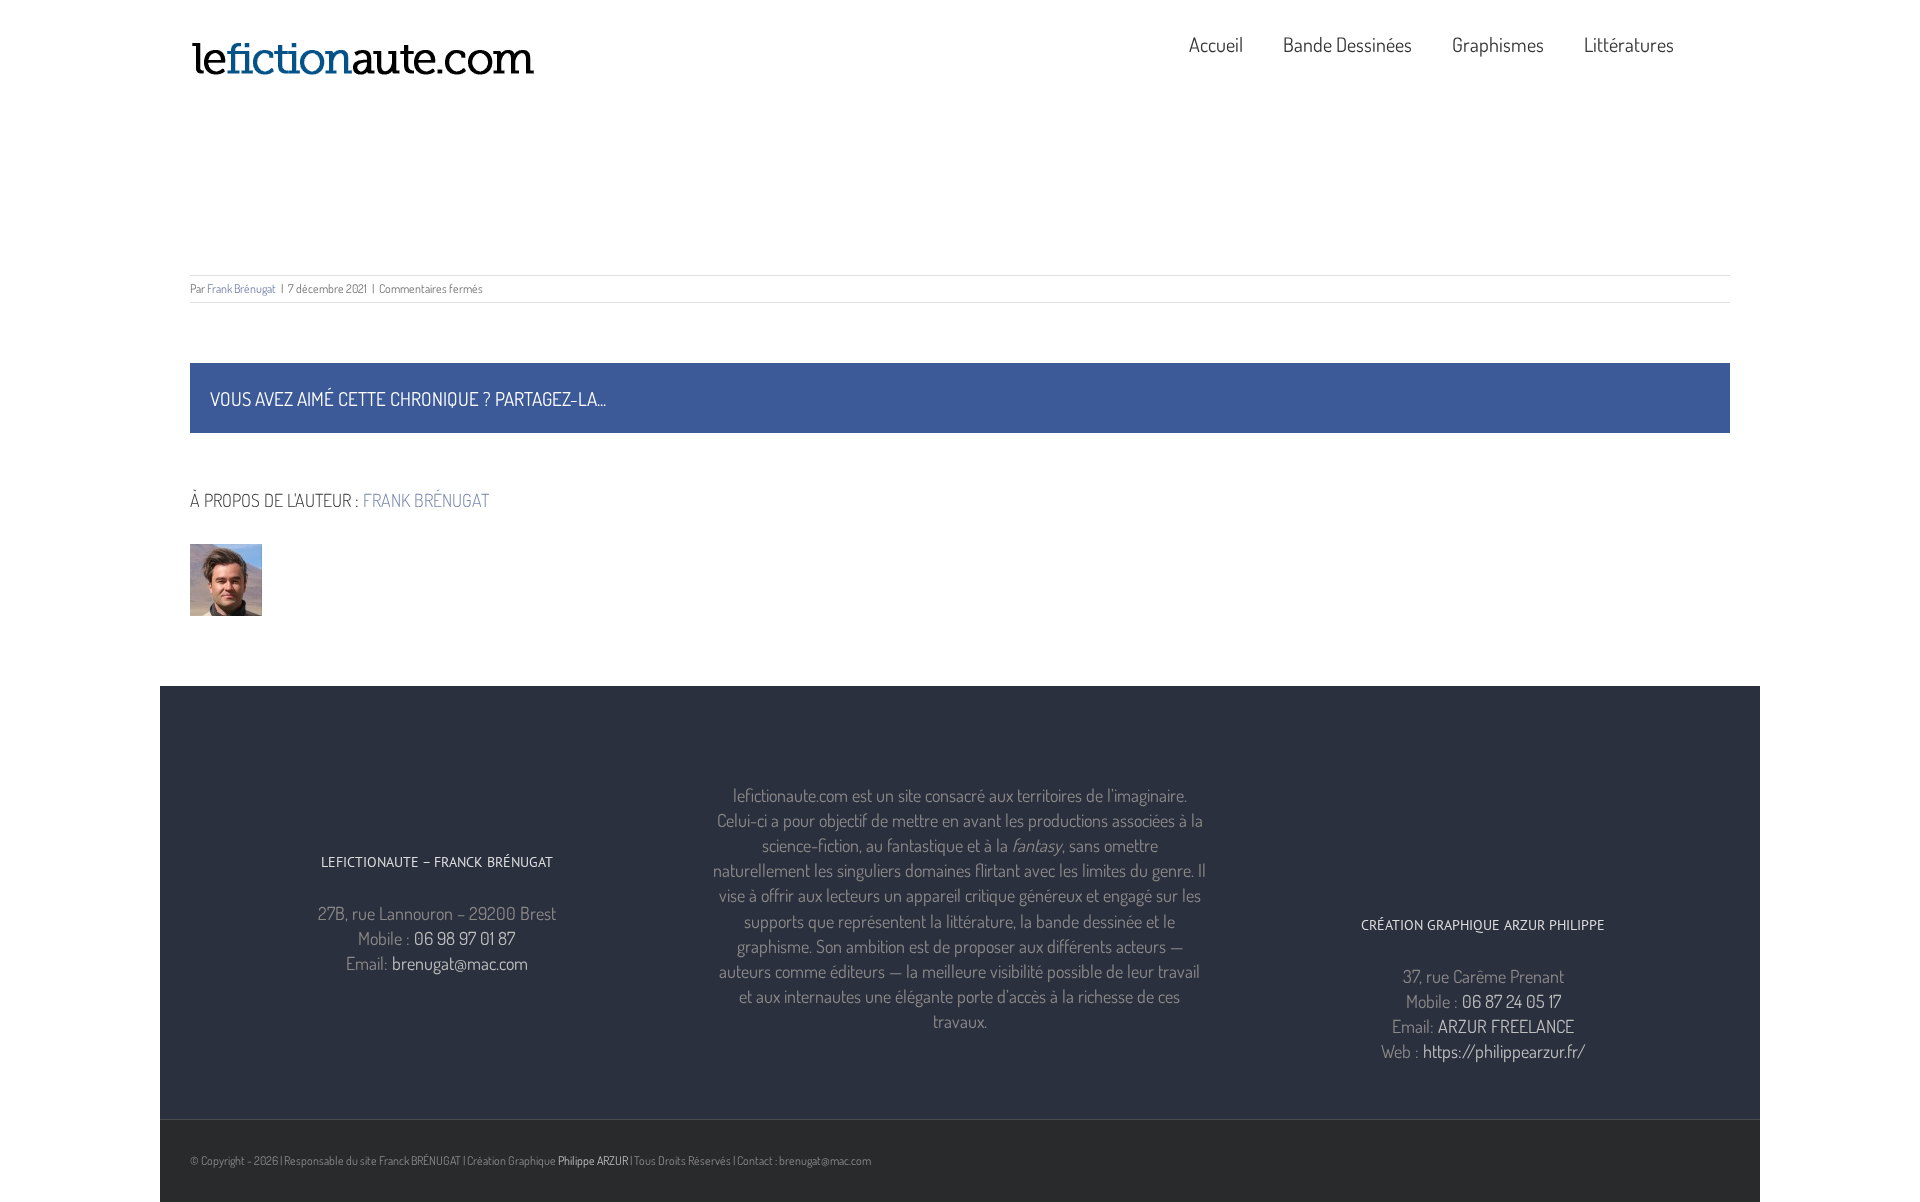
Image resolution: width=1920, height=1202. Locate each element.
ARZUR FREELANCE (1506, 1026)
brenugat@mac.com (460, 963)
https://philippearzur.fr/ (1504, 1051)
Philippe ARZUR (593, 1160)
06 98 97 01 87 (464, 938)
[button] (1722, 42)
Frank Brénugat (241, 288)
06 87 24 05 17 (1511, 1001)
